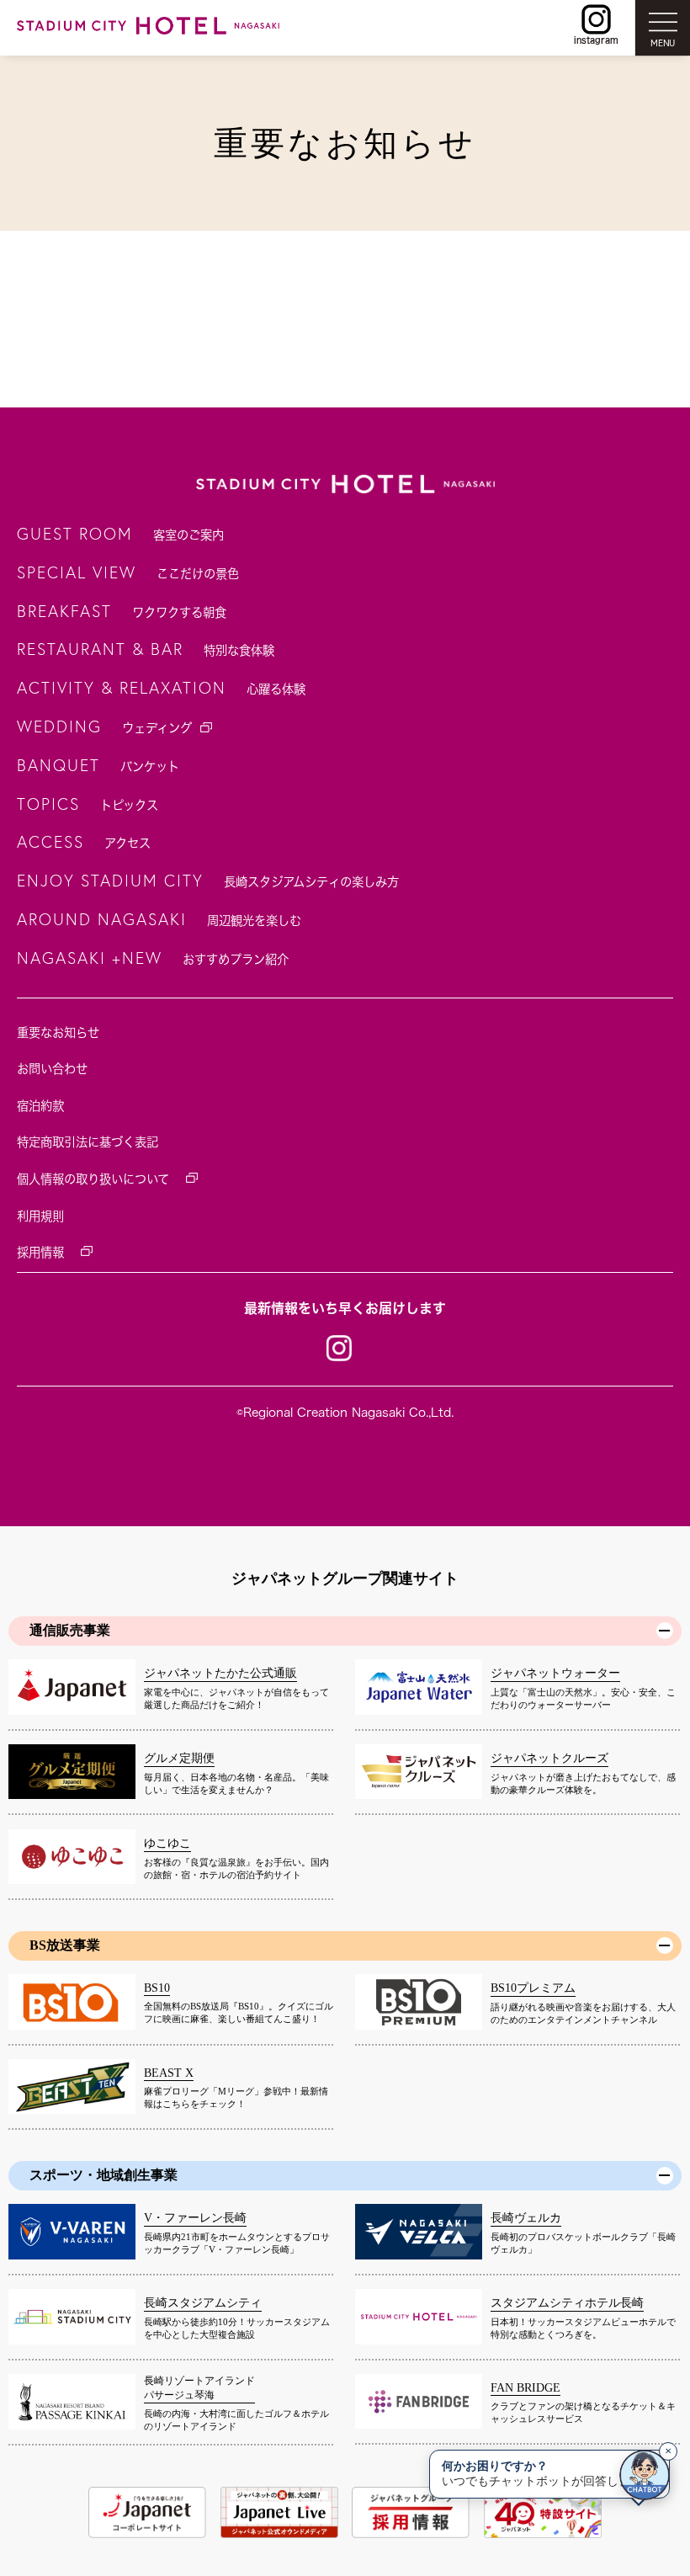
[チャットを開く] (645, 2475)
